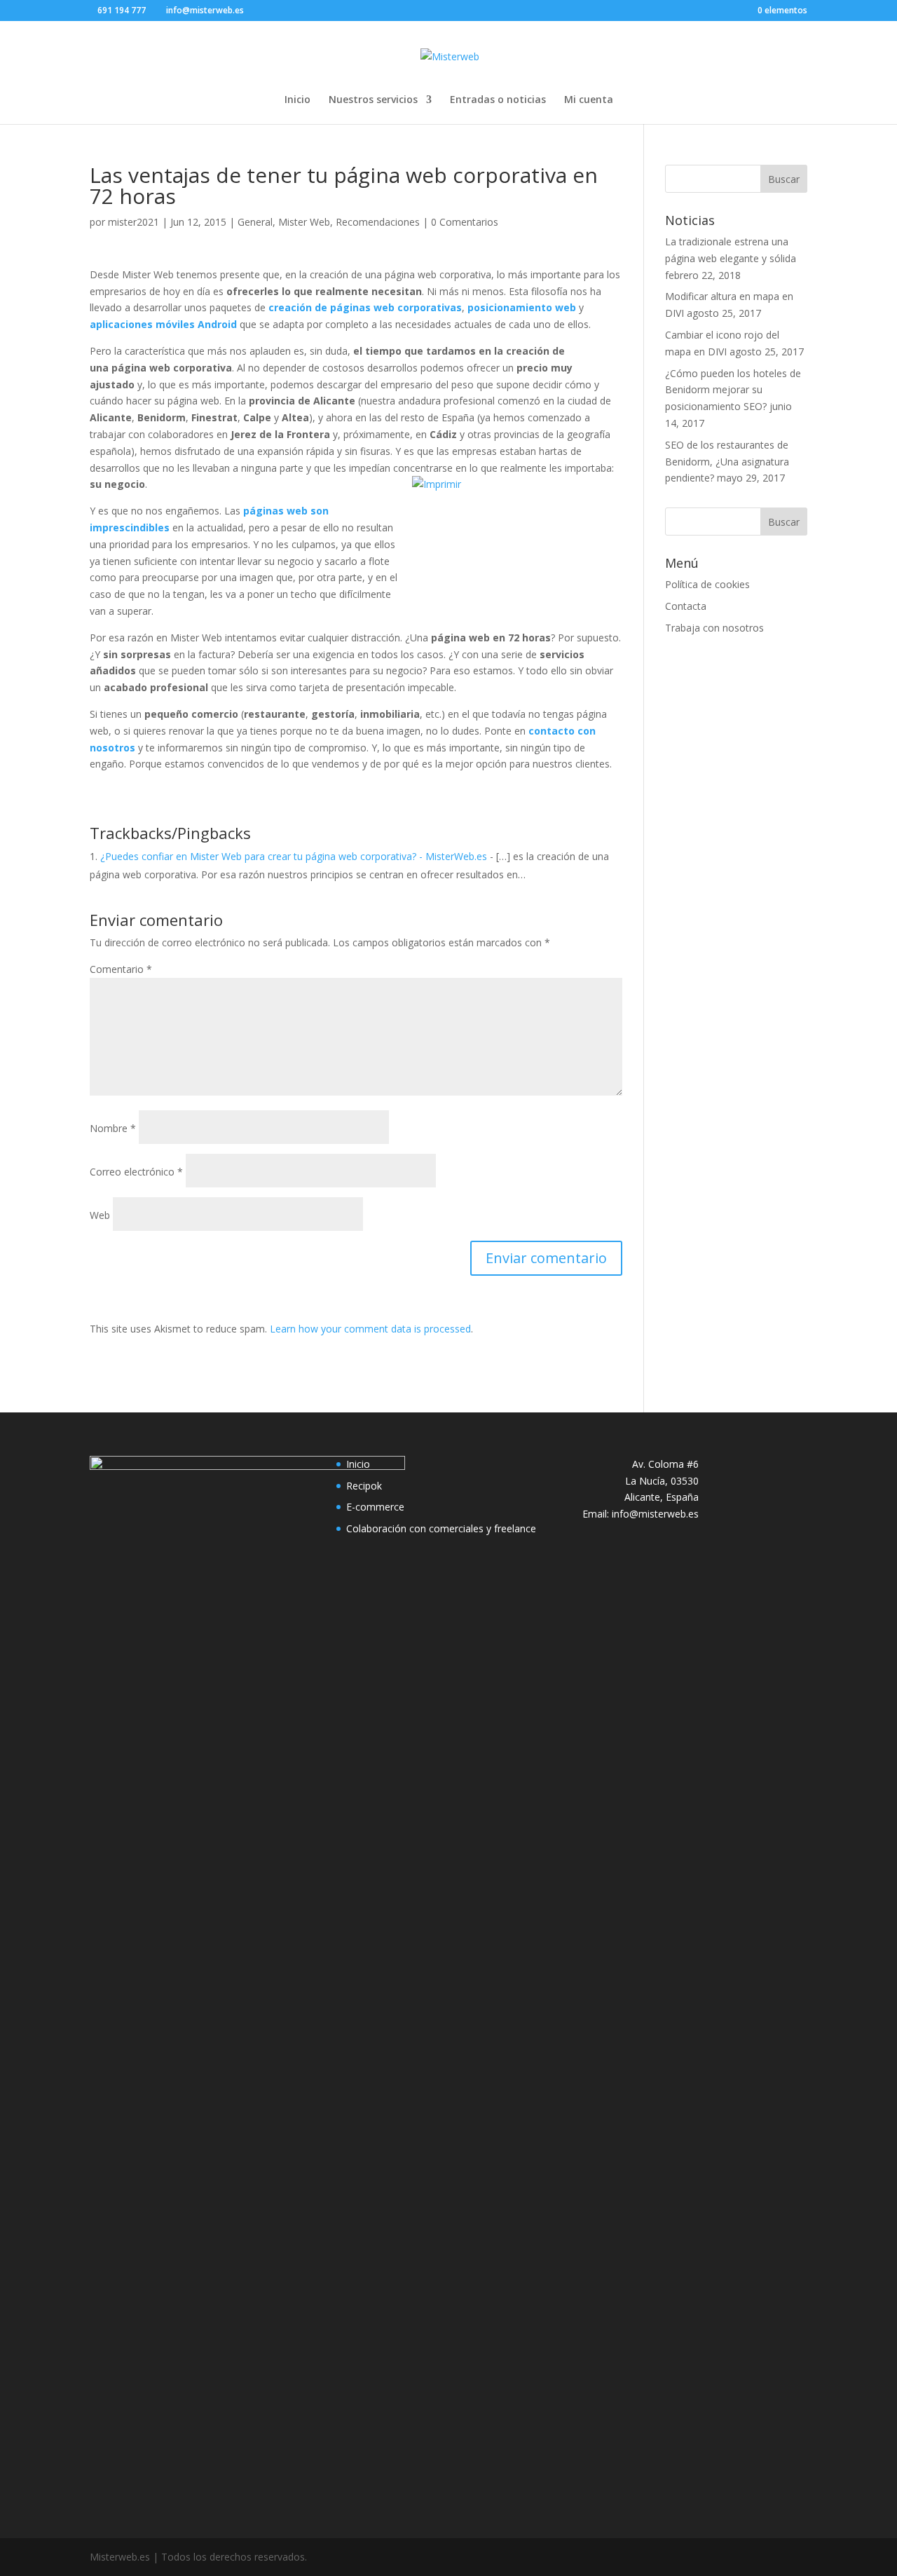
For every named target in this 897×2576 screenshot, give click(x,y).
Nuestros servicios (373, 100)
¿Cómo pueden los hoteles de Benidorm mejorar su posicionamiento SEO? (733, 390)
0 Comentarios (465, 222)
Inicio (297, 100)
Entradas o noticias (498, 100)
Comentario (121, 969)
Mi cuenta (589, 100)
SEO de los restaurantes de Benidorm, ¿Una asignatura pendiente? (727, 462)
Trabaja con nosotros (714, 628)
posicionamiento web (522, 307)
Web (100, 1215)
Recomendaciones (378, 222)
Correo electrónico (136, 1172)
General (255, 222)
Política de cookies (707, 584)
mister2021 (133, 222)
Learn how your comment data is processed (370, 1329)
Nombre (113, 1128)
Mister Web (304, 222)
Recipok (364, 1486)
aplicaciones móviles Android (163, 324)
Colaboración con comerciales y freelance (441, 1528)
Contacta (686, 606)
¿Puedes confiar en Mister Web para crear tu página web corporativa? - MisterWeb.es (294, 856)
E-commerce (375, 1507)
